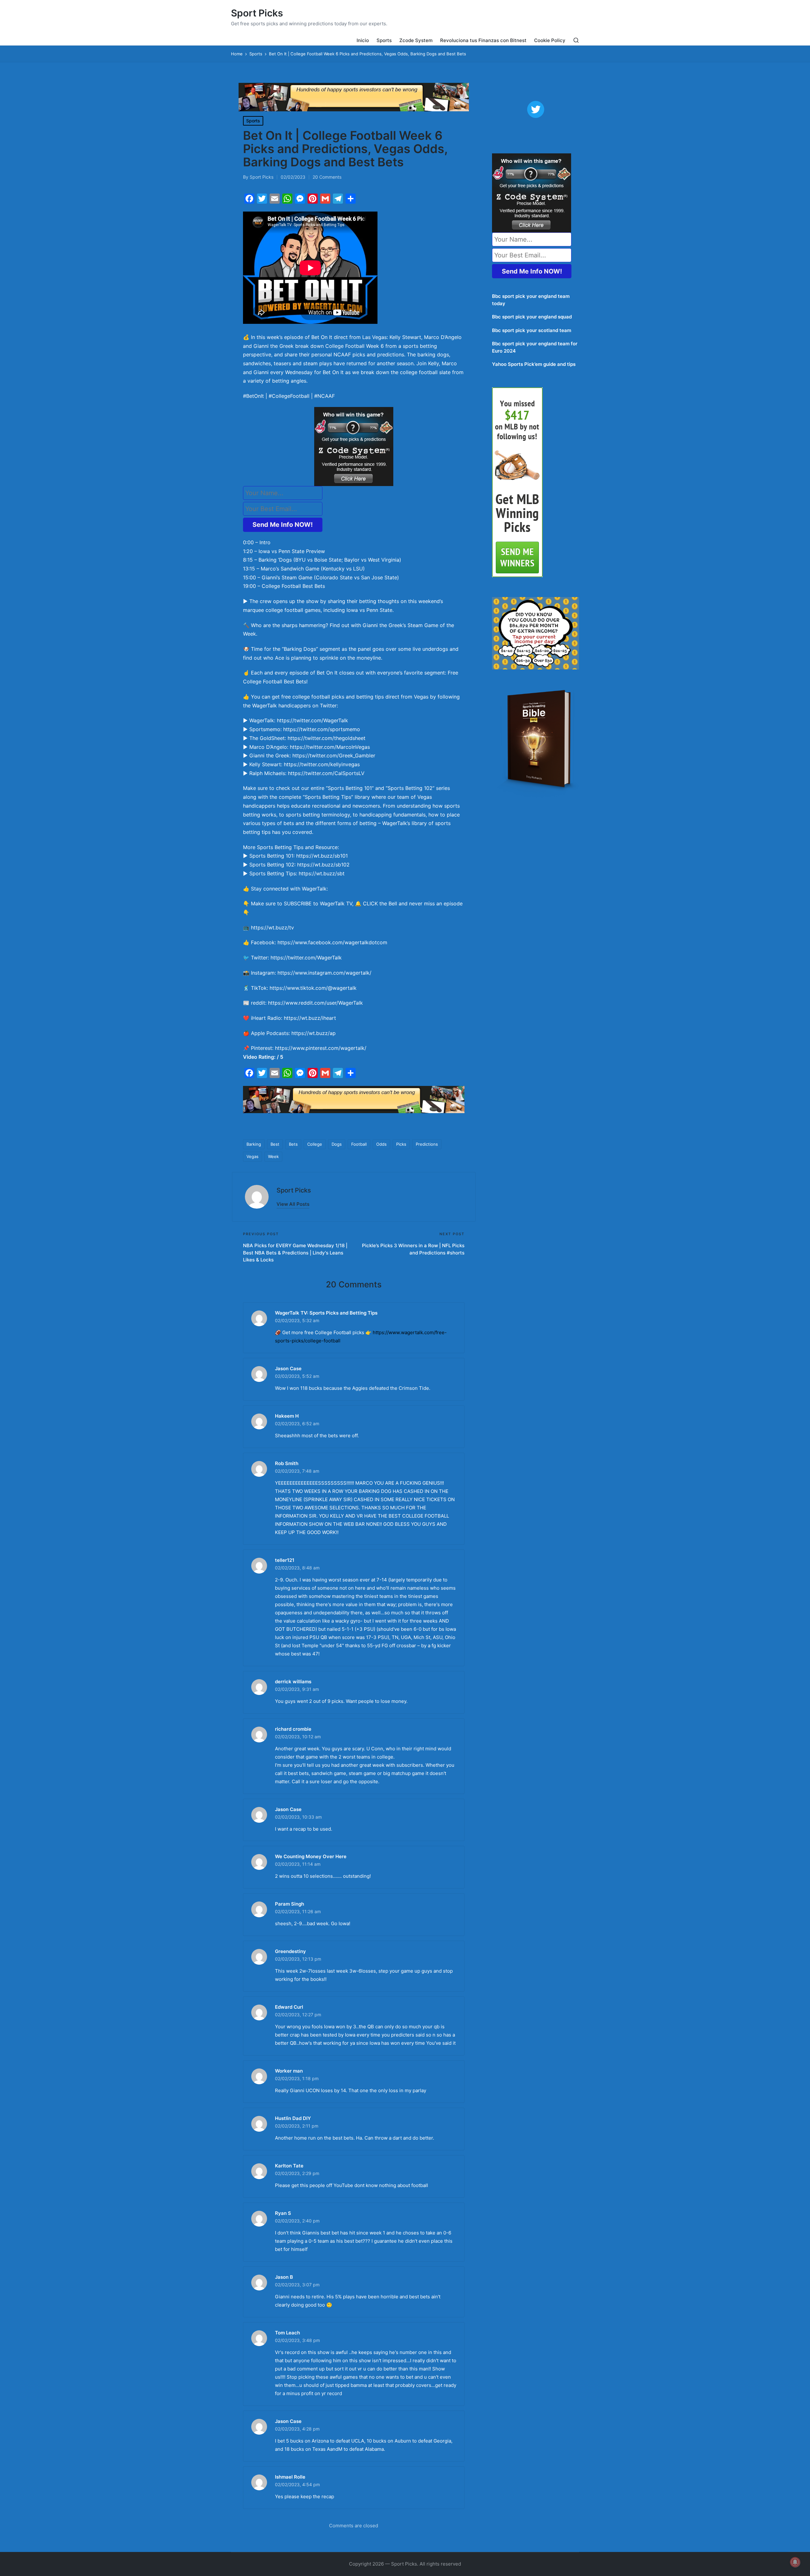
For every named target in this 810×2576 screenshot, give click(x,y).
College (315, 1144)
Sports (253, 121)
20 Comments (327, 177)
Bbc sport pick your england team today (531, 300)
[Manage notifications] (795, 2562)
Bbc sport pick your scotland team (532, 330)
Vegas (252, 1156)
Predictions (427, 1144)
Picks (401, 1144)
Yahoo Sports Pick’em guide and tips (534, 364)
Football (359, 1144)
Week (273, 1156)
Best (275, 1144)
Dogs (337, 1144)
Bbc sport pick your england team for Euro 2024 (535, 347)
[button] (293, 1204)
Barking (254, 1144)
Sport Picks (257, 13)
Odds (381, 1144)
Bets (293, 1144)
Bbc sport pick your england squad (532, 317)
